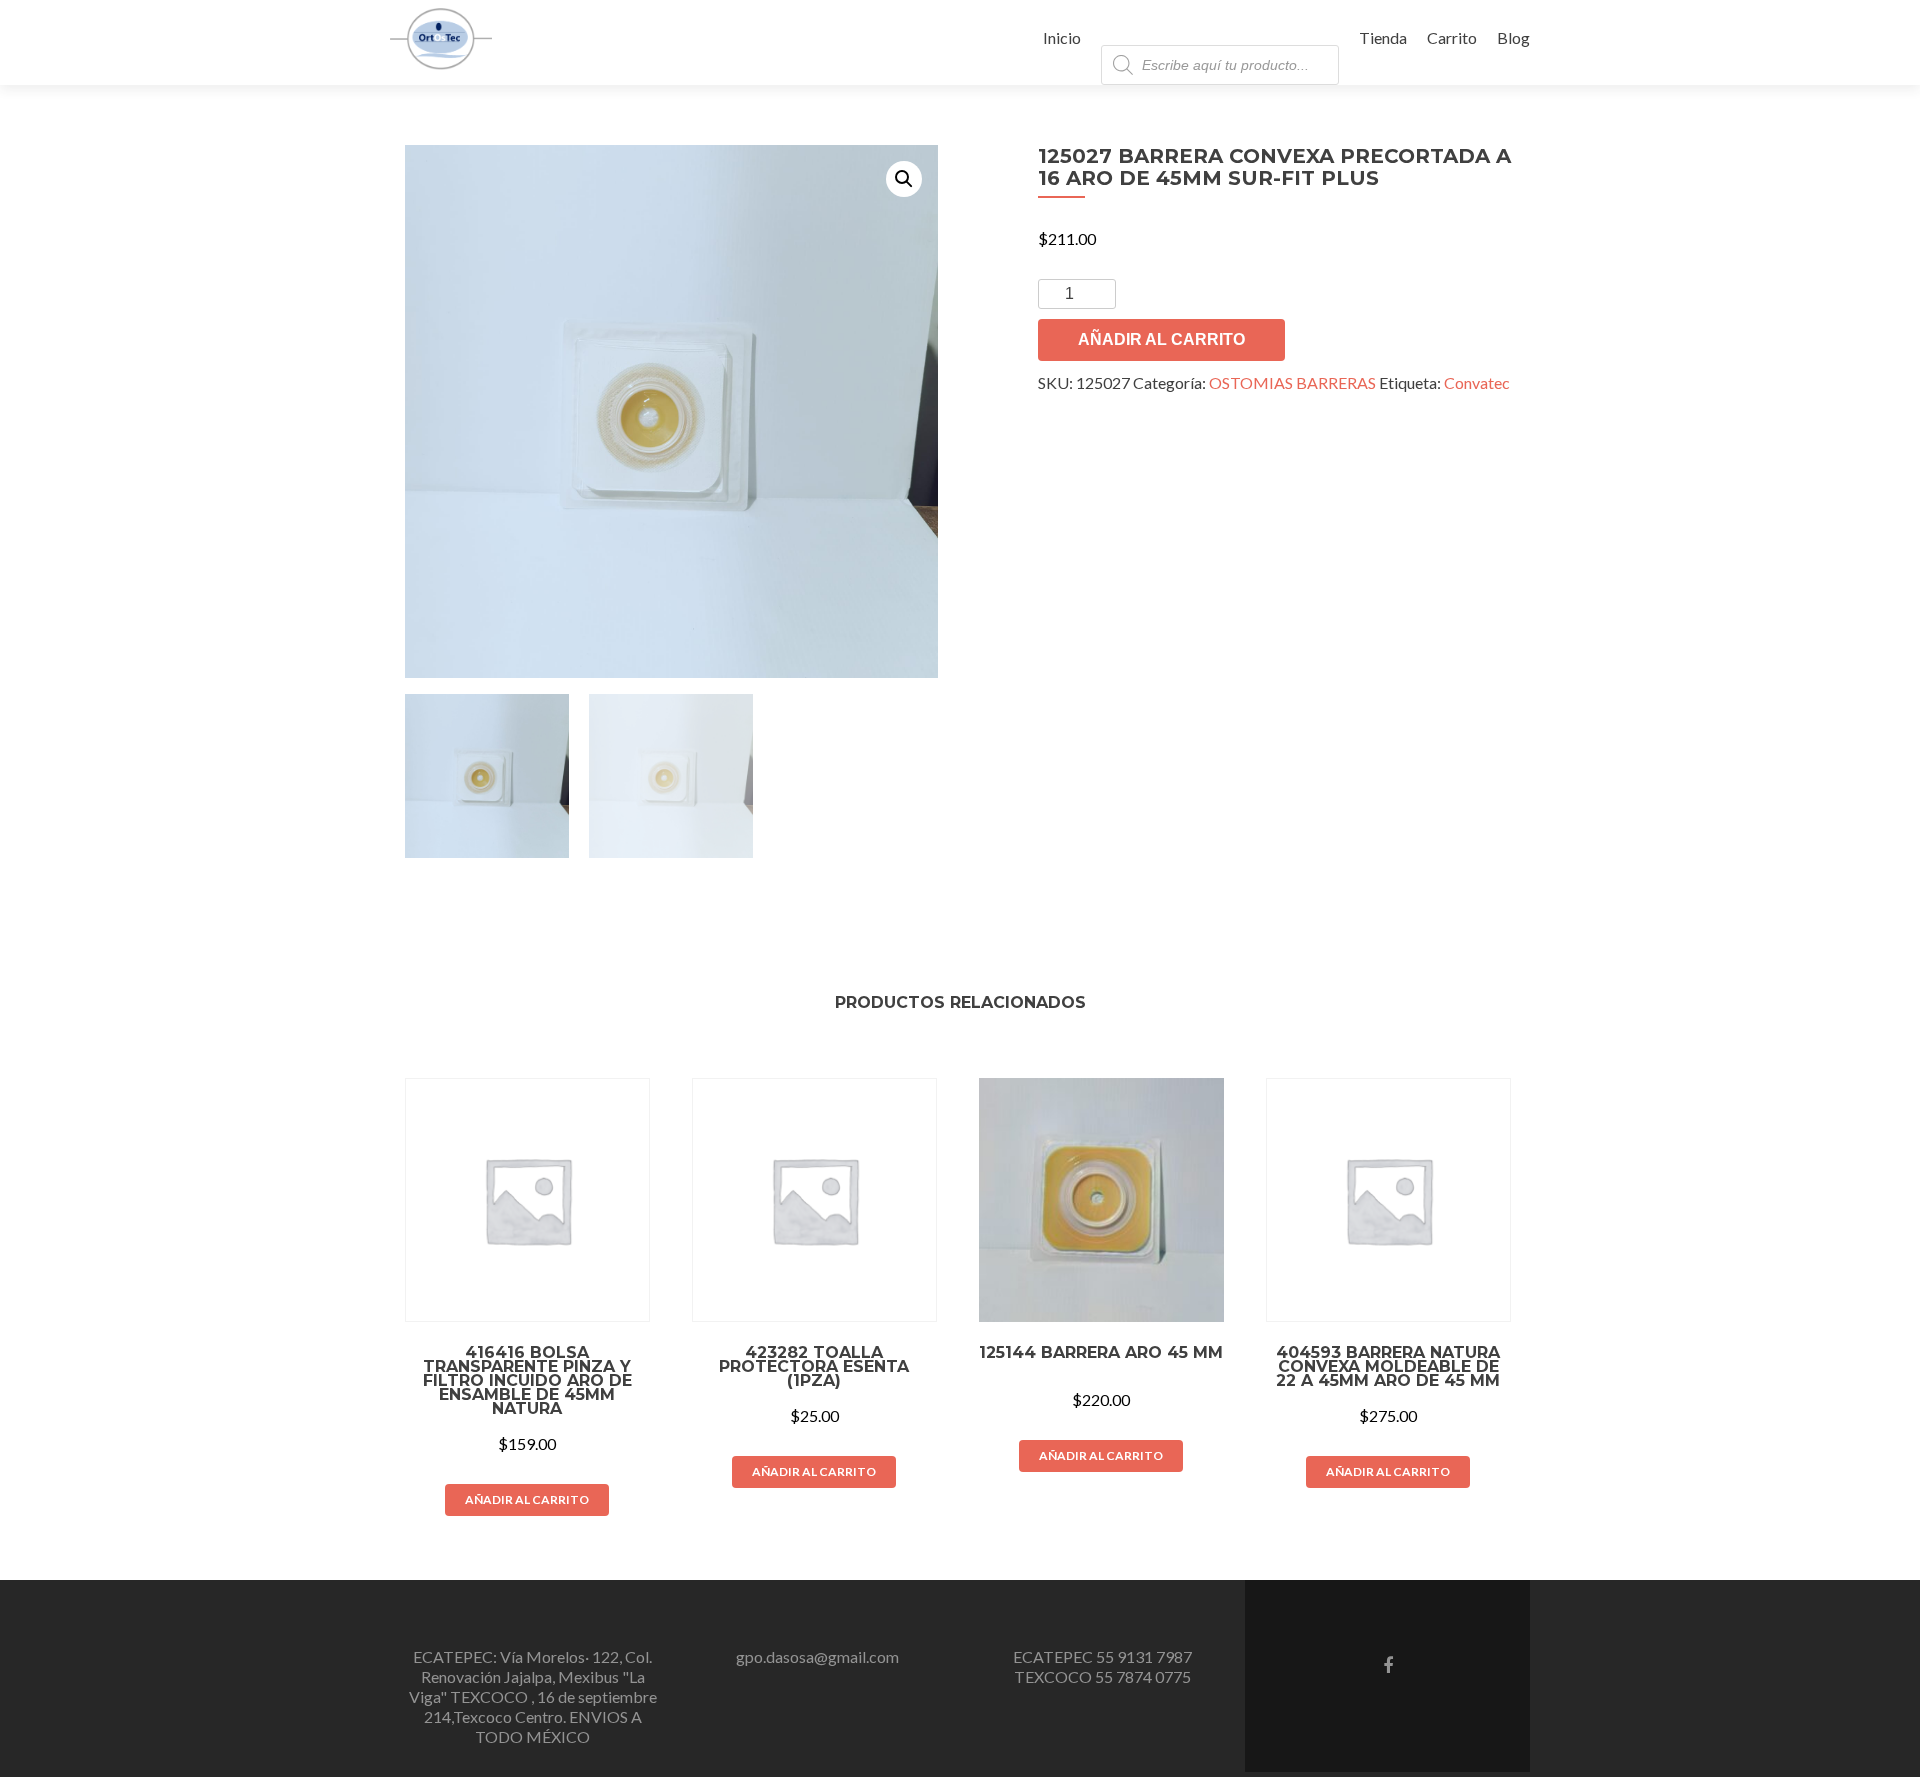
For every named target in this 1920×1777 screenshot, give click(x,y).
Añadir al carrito (1161, 339)
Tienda (1383, 37)
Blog (1513, 37)
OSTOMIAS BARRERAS (1292, 382)
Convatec (1477, 382)
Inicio (1062, 37)
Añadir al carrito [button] (527, 1499)
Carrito (1452, 37)
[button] (904, 179)
